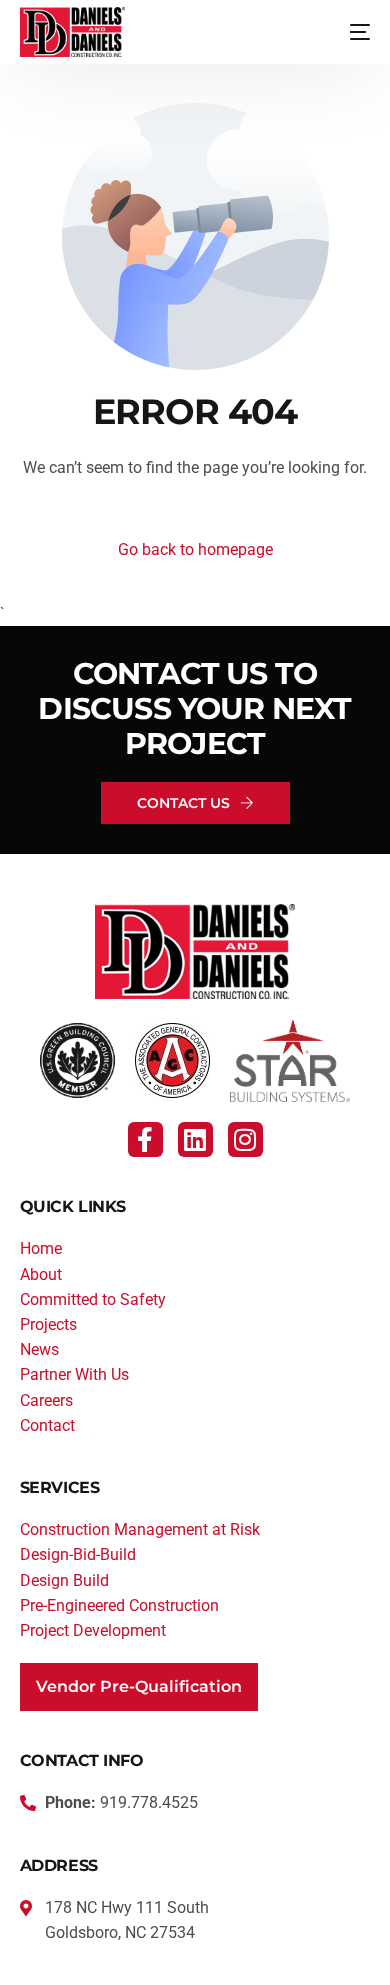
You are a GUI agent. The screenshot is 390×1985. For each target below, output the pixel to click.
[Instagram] (245, 1139)
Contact (47, 1425)
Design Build (64, 1580)
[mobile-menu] (345, 32)
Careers (46, 1400)
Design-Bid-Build (78, 1554)
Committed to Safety (93, 1299)
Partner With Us (74, 1374)
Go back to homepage (195, 549)
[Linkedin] (195, 1139)
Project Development (93, 1630)
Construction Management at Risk (140, 1529)
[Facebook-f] (145, 1139)
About (41, 1274)
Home (41, 1248)
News (39, 1349)
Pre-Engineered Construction (119, 1605)
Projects (48, 1324)
